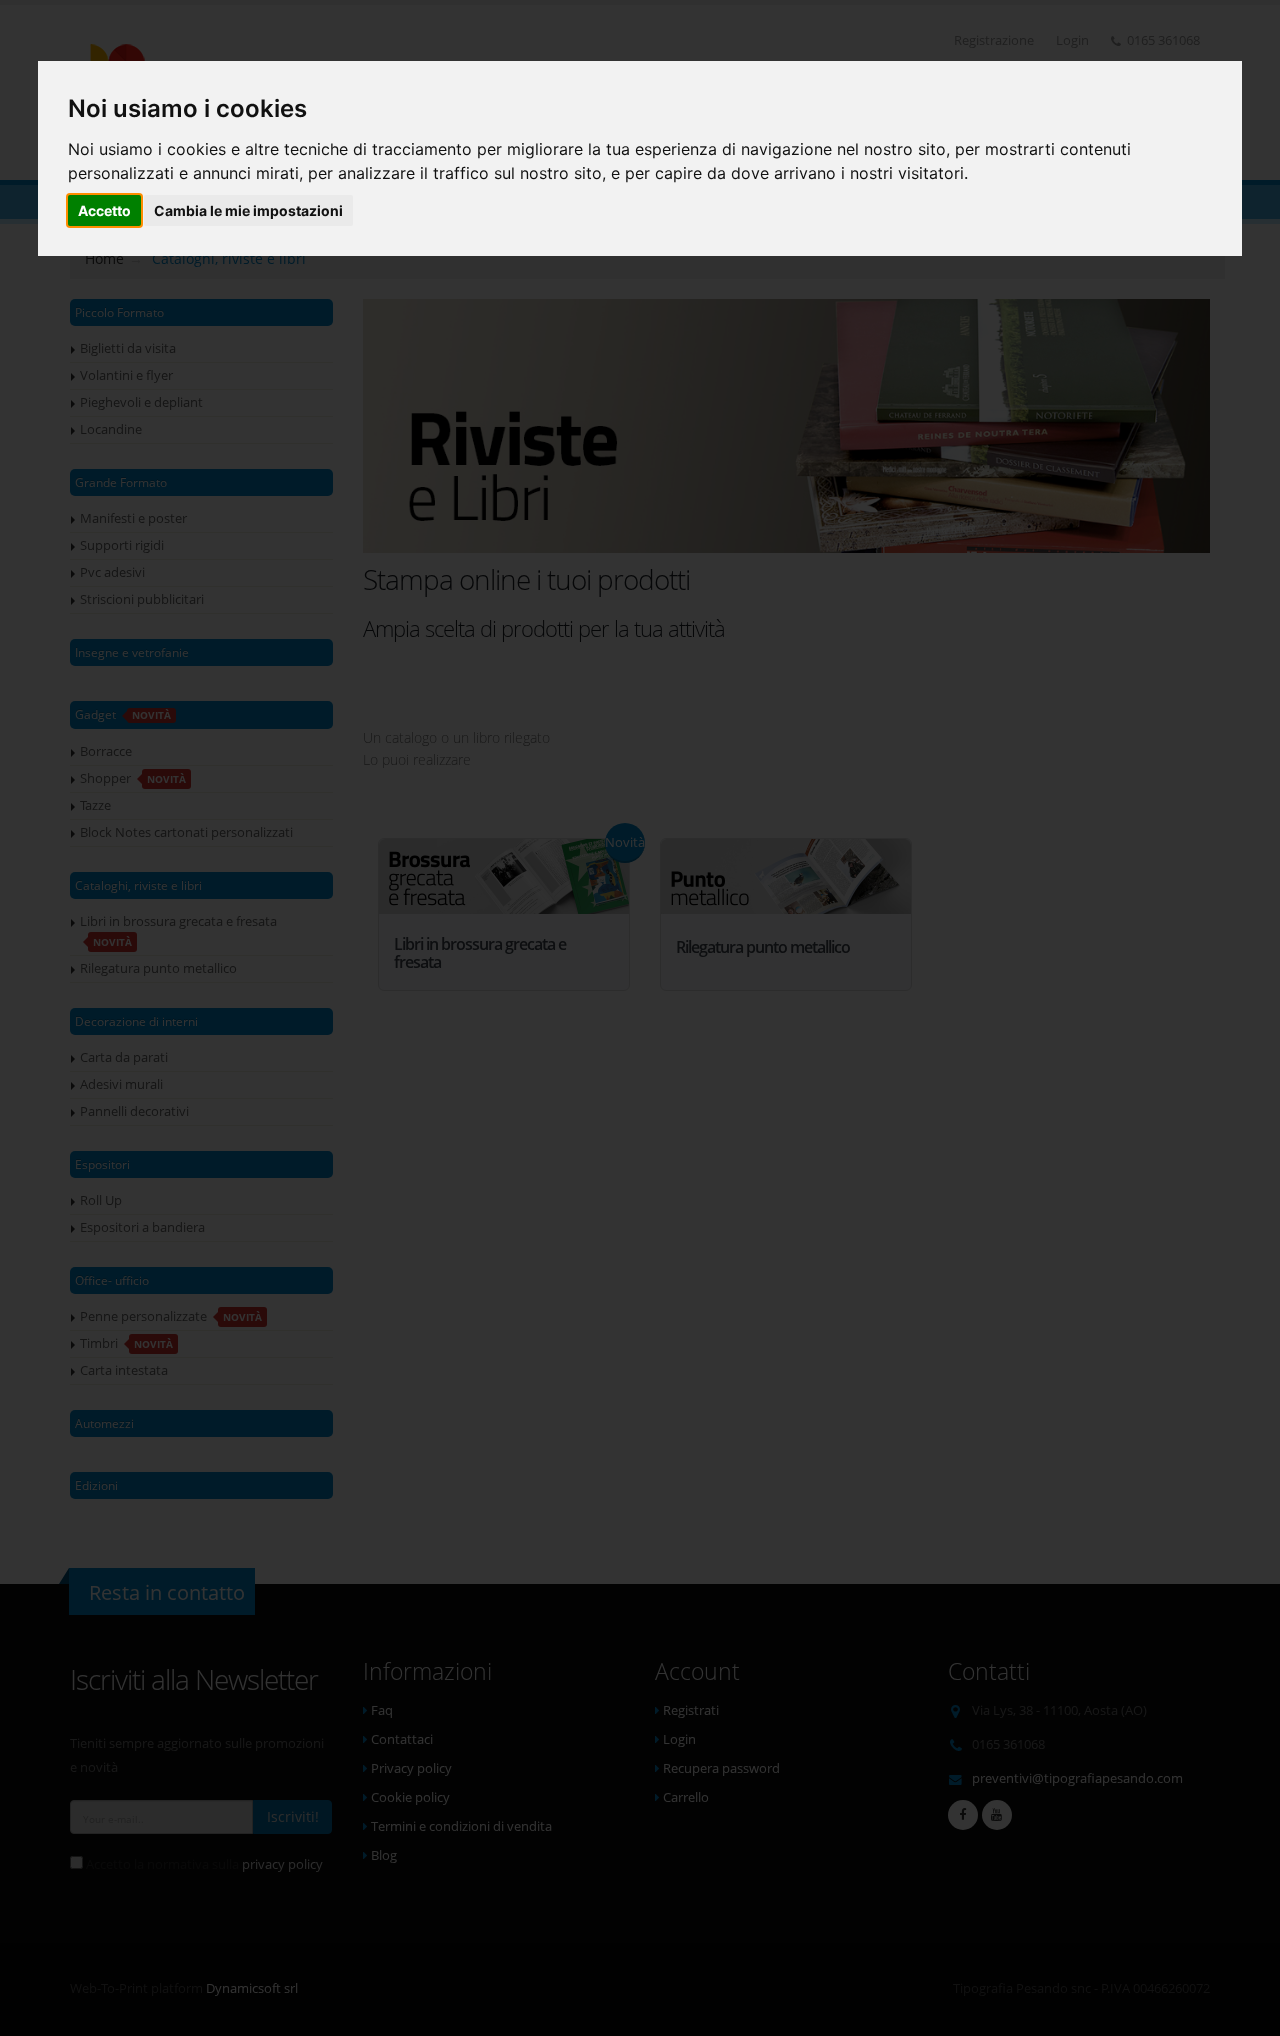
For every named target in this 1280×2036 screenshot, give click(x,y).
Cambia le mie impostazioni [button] (248, 210)
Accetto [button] (104, 210)
